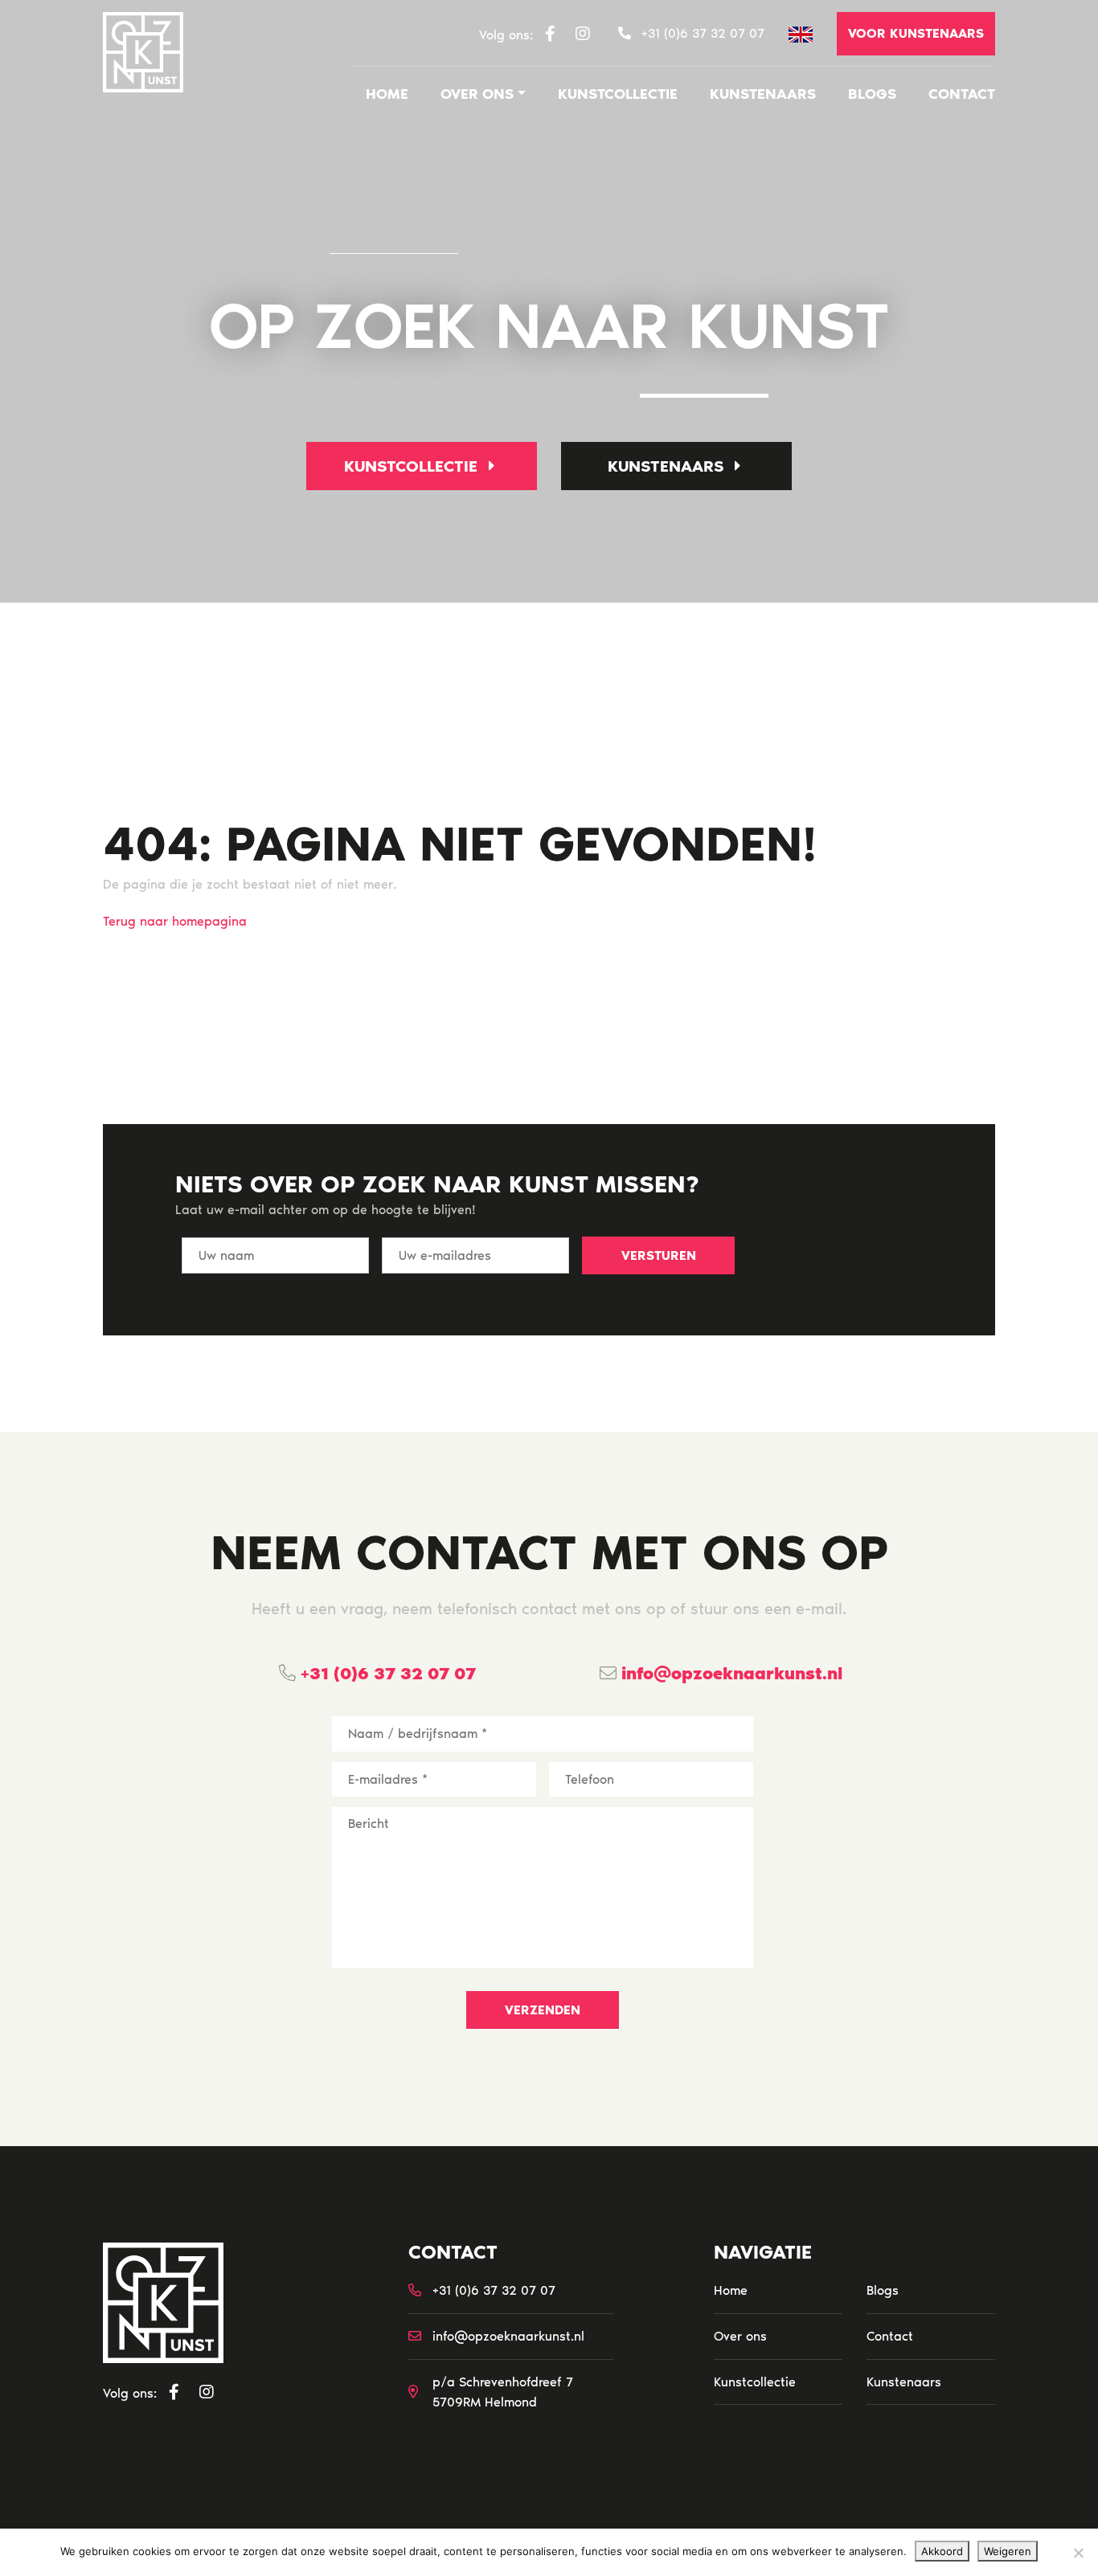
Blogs (872, 94)
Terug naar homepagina (175, 921)
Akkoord (942, 2551)
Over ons (477, 94)
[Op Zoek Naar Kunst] (143, 52)
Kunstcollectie (618, 94)
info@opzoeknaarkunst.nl (729, 1673)
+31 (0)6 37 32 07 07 (386, 1673)
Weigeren (1008, 2551)
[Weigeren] (1078, 2553)
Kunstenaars (763, 94)
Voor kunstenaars (916, 33)
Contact (962, 94)
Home (387, 94)
